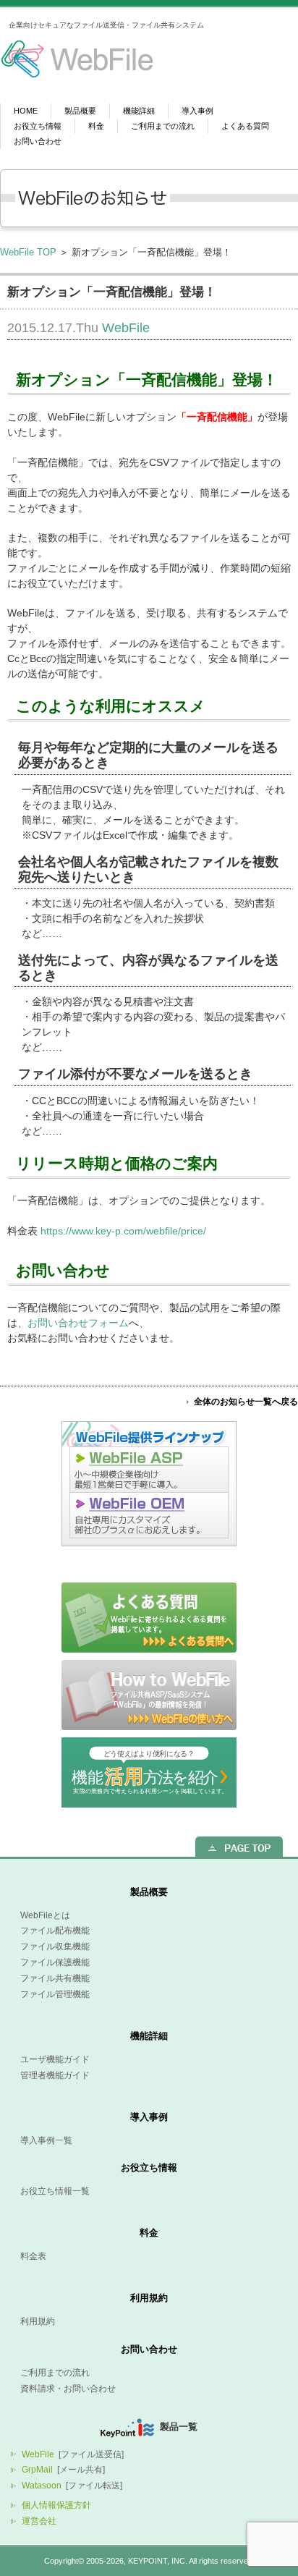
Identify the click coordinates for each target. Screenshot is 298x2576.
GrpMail (37, 2470)
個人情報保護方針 (56, 2505)
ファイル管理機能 (55, 1994)
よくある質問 (245, 126)
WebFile (126, 328)
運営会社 (39, 2521)
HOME (26, 111)
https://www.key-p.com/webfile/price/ (123, 1231)
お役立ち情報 (38, 126)
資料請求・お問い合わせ (68, 2389)
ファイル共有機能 (55, 1978)
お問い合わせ (38, 141)
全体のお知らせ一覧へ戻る (246, 1402)
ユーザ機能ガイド (55, 2059)
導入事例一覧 (46, 2140)
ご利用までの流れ (163, 126)
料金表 (33, 2256)
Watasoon (42, 2486)
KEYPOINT (148, 2561)
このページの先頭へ (239, 1847)
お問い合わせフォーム (78, 1323)
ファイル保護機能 (55, 1962)
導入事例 (197, 111)
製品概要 (80, 111)
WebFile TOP (28, 252)
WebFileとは (45, 1915)
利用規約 (149, 2298)
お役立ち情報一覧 (55, 2191)
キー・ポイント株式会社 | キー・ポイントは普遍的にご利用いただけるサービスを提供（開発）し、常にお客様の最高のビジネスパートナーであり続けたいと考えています (68, 62)
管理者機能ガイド (55, 2075)
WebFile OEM (149, 1519)
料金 (96, 126)
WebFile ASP (149, 1469)
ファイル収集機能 (55, 1946)
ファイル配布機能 (55, 1931)
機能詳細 (139, 111)
